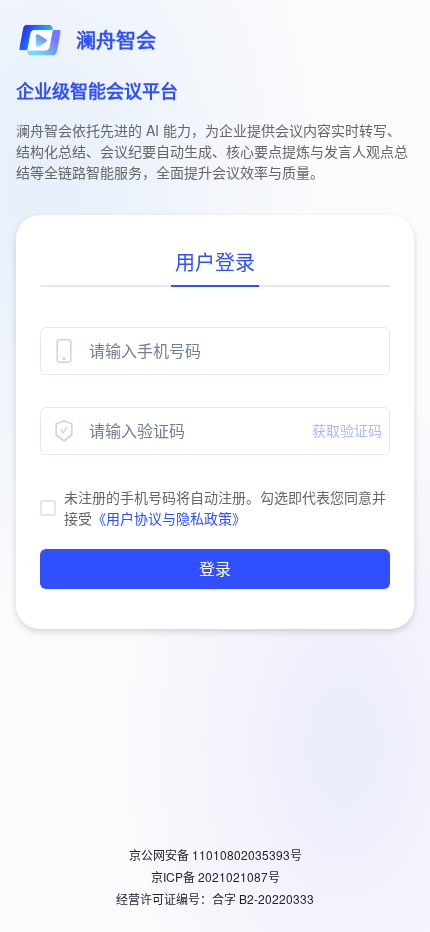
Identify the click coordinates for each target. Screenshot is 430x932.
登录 (215, 568)
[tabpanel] (215, 458)
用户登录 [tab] (215, 261)
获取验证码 (347, 430)
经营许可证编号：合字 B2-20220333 (215, 898)
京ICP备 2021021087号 (215, 876)
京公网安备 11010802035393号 (215, 854)
